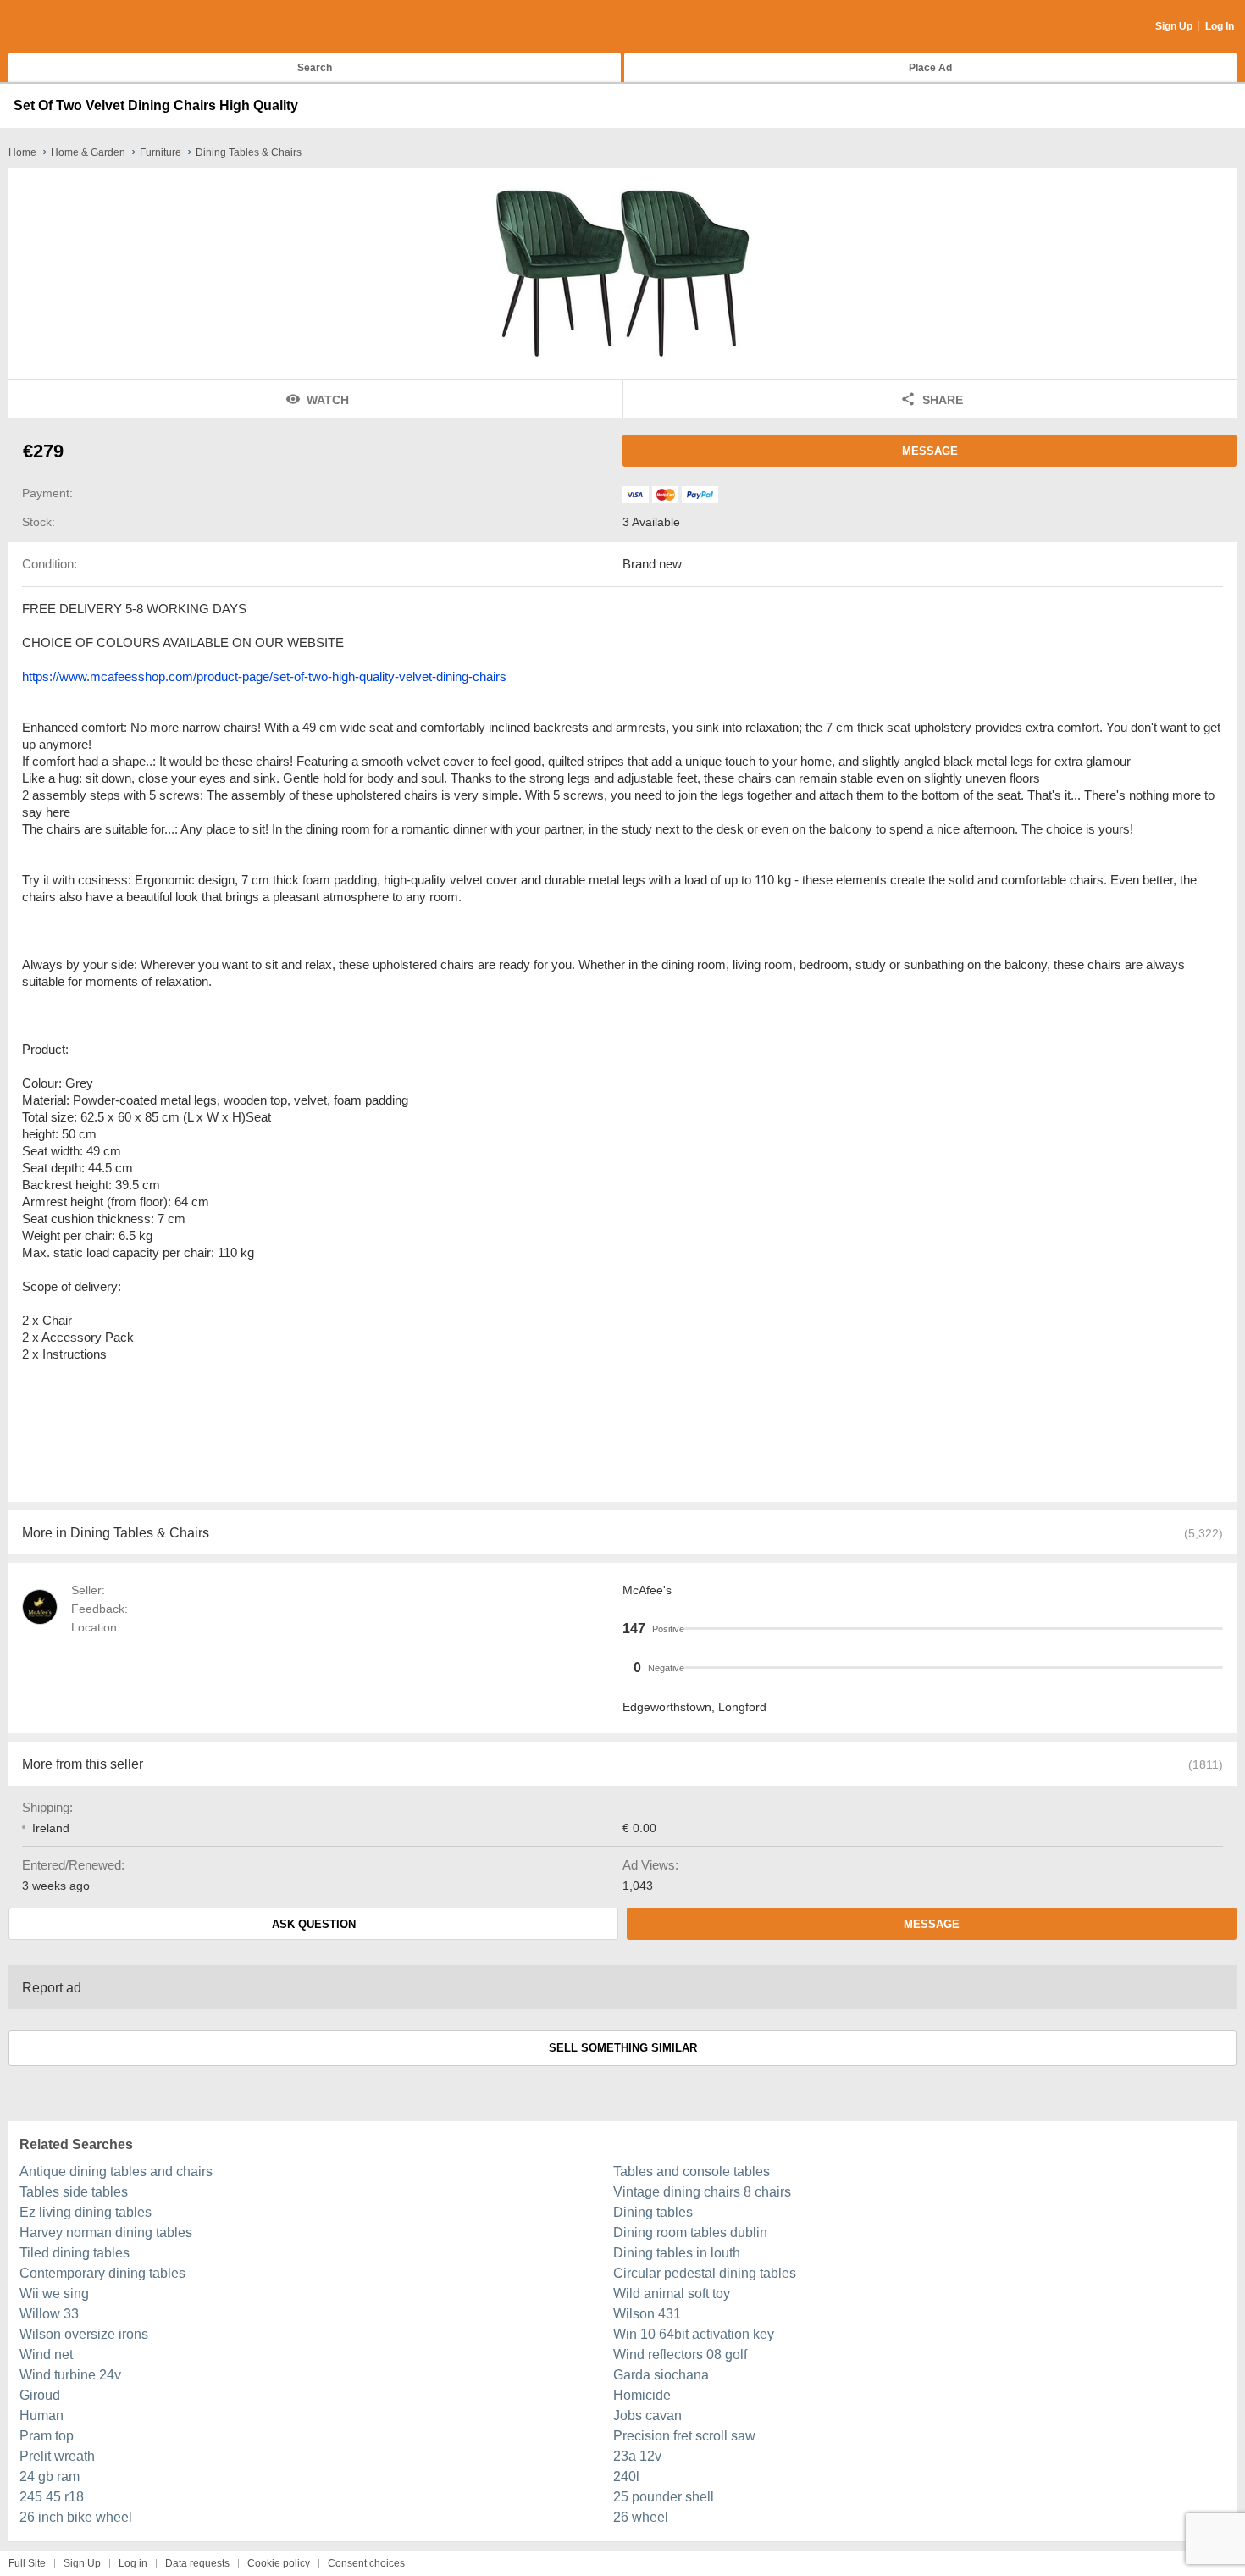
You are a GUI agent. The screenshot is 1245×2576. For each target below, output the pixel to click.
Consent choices (366, 2563)
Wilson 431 (647, 2314)
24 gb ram (50, 2476)
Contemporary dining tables (102, 2273)
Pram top (47, 2436)
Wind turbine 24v (70, 2375)
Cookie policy (279, 2563)
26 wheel (641, 2517)
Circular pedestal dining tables (705, 2273)
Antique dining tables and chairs (116, 2172)
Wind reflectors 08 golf (680, 2354)
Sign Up (1174, 26)
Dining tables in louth (677, 2253)
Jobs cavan (647, 2415)
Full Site (27, 2563)
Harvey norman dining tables (106, 2233)
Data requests (197, 2563)
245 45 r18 (52, 2497)
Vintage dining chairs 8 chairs (702, 2192)
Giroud (40, 2395)
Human (41, 2415)
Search (315, 68)
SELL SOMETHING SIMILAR (623, 2048)
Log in (133, 2563)
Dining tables (653, 2212)
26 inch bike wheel (76, 2517)
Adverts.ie (75, 27)
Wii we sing (54, 2293)
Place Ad (930, 68)
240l (626, 2476)
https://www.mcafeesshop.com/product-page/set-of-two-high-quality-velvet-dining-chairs (264, 676)
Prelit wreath (57, 2456)
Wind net (46, 2354)
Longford (742, 1707)
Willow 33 (49, 2314)
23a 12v (637, 2456)
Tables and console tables (692, 2172)
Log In (1220, 26)
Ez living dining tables (86, 2212)
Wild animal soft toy (672, 2293)
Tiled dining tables (75, 2253)
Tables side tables (74, 2192)
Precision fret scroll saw (684, 2436)
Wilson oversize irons (84, 2334)
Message (930, 451)
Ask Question (314, 1924)
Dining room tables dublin (690, 2233)
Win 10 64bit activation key (694, 2334)
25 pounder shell (664, 2497)
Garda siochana (661, 2375)
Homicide (642, 2395)
